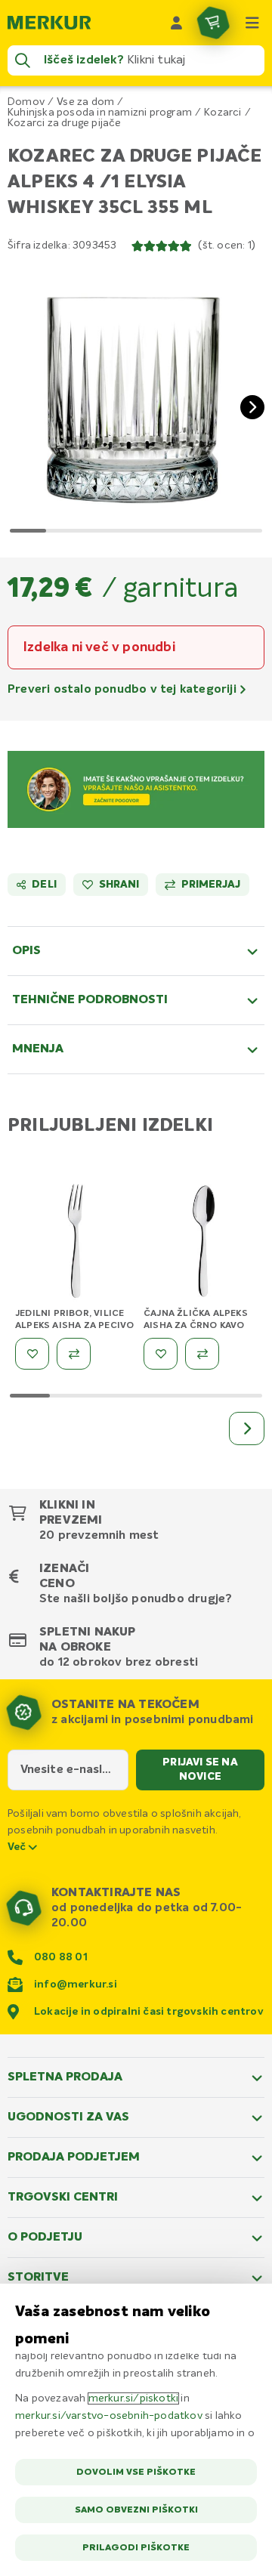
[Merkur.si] (49, 23)
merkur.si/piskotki (134, 2398)
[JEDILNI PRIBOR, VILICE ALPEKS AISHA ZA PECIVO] (76, 1244)
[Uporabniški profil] (177, 23)
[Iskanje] (23, 60)
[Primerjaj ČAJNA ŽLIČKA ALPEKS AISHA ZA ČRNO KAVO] (202, 1354)
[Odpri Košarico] (213, 23)
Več (18, 1847)
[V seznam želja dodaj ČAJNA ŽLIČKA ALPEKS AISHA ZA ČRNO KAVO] (161, 1354)
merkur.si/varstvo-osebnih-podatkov (109, 2416)
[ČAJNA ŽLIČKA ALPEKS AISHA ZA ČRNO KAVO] (204, 1244)
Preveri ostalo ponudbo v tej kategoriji (124, 690)
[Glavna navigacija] (252, 23)
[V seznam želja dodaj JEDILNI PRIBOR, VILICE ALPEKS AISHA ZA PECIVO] (32, 1354)
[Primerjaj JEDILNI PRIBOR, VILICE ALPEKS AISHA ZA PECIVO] (74, 1354)
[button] (136, 395)
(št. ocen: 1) (227, 246)
